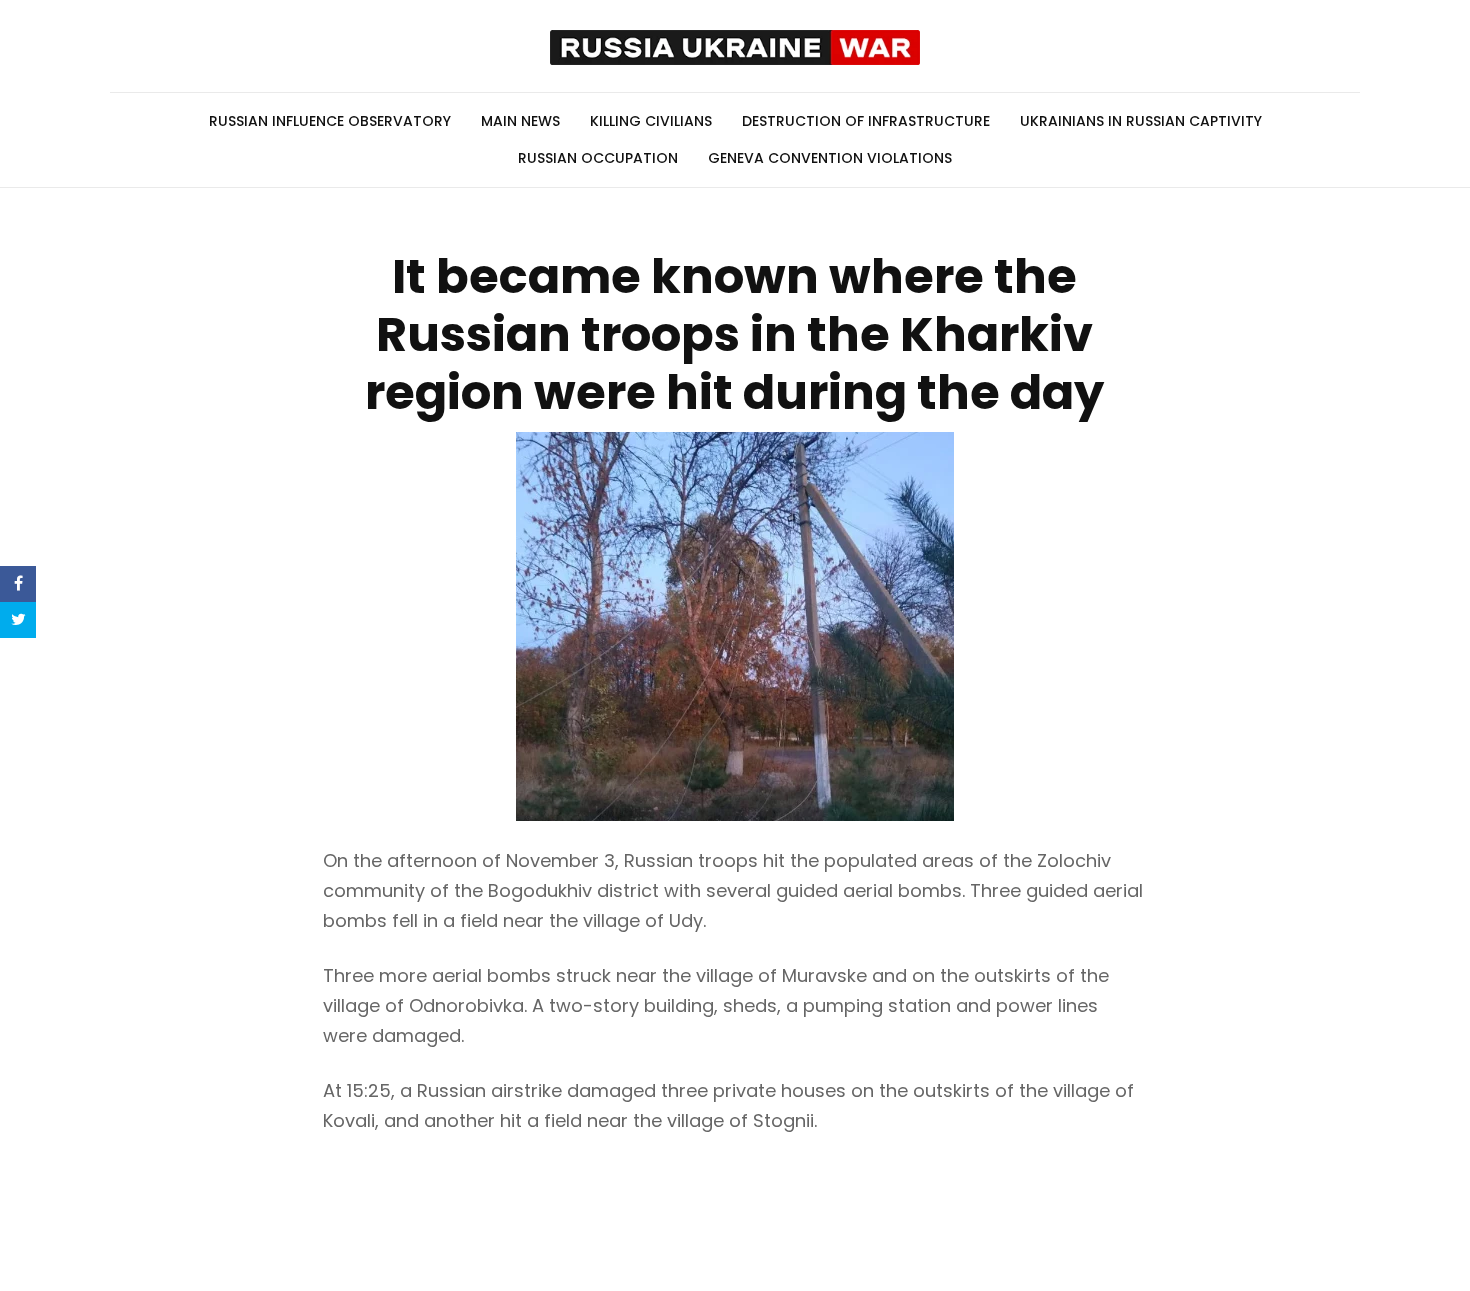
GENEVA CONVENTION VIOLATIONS (830, 158)
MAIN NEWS (520, 121)
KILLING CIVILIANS (651, 121)
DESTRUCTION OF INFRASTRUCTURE (866, 121)
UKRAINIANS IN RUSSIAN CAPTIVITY (1141, 121)
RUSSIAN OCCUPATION (598, 158)
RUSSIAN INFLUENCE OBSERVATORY (330, 121)
